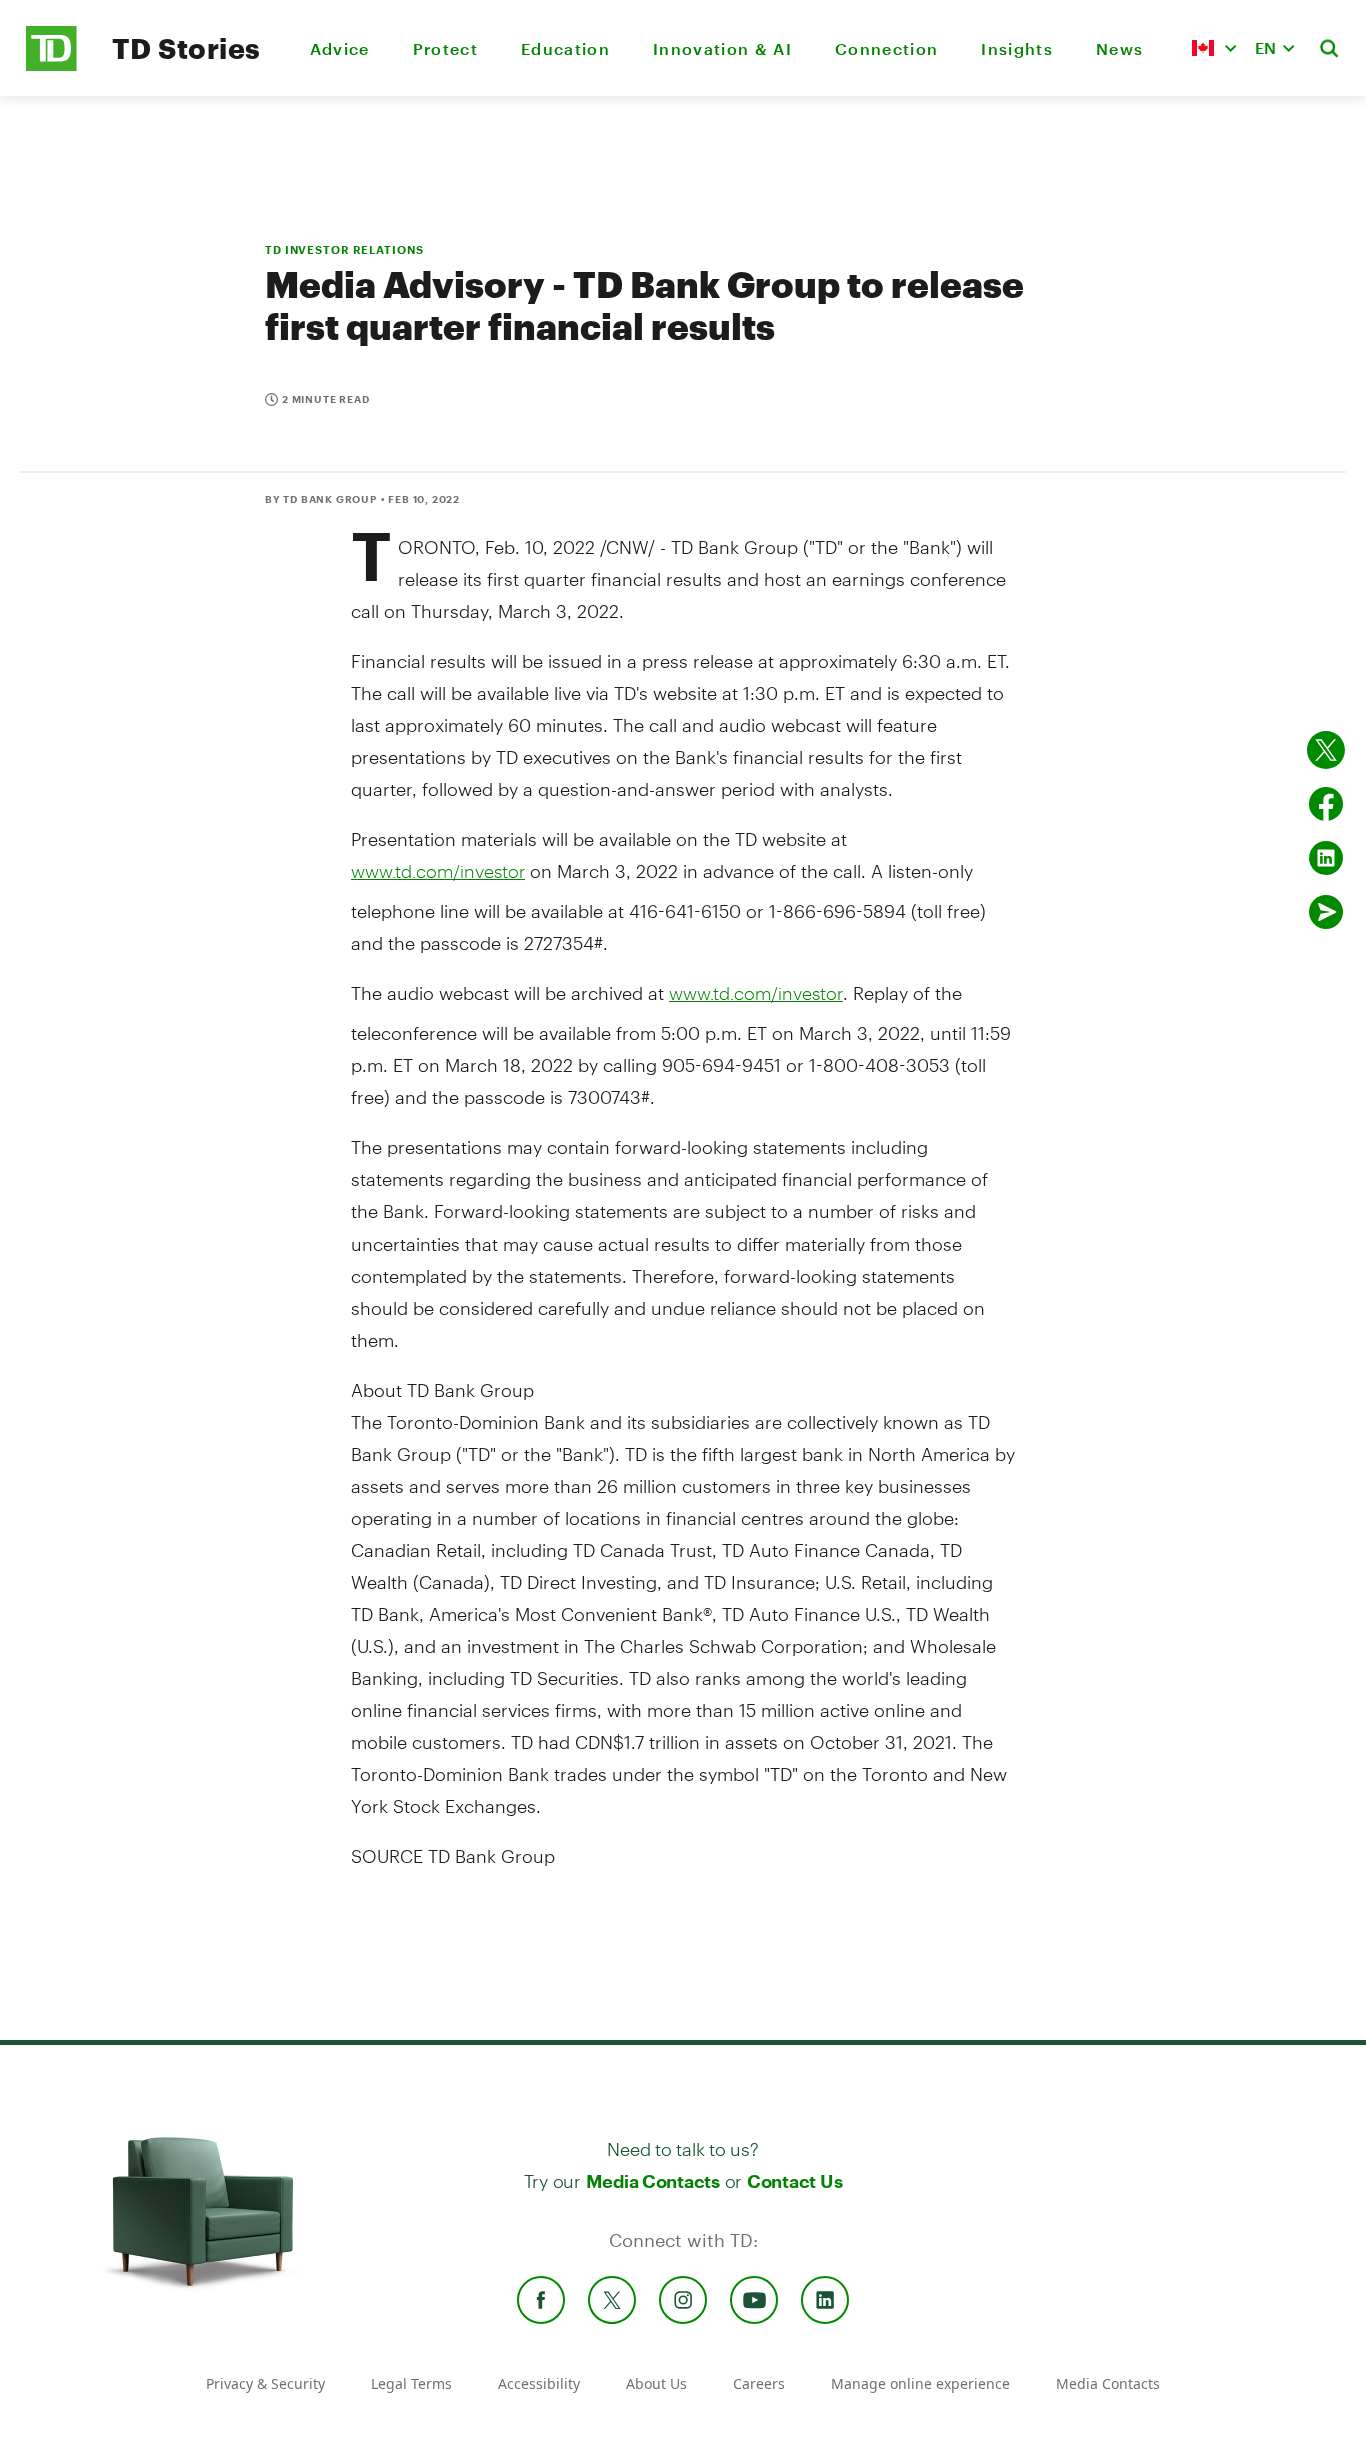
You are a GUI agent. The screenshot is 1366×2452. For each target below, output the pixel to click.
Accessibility (539, 2383)
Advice (340, 48)
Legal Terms (411, 2383)
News (1119, 48)
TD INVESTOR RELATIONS (344, 249)
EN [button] (1265, 47)
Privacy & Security (265, 2383)
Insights (1017, 48)
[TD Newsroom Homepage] (51, 65)
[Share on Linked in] (1326, 858)
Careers (759, 2383)
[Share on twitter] (1326, 750)
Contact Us (794, 2181)
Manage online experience (920, 2383)
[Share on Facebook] (1326, 804)
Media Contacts (653, 2181)
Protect (445, 48)
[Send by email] (1326, 912)
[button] (1214, 48)
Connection (886, 48)
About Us (656, 2383)
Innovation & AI (722, 48)
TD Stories (186, 48)
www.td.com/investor (438, 871)
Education (565, 48)
